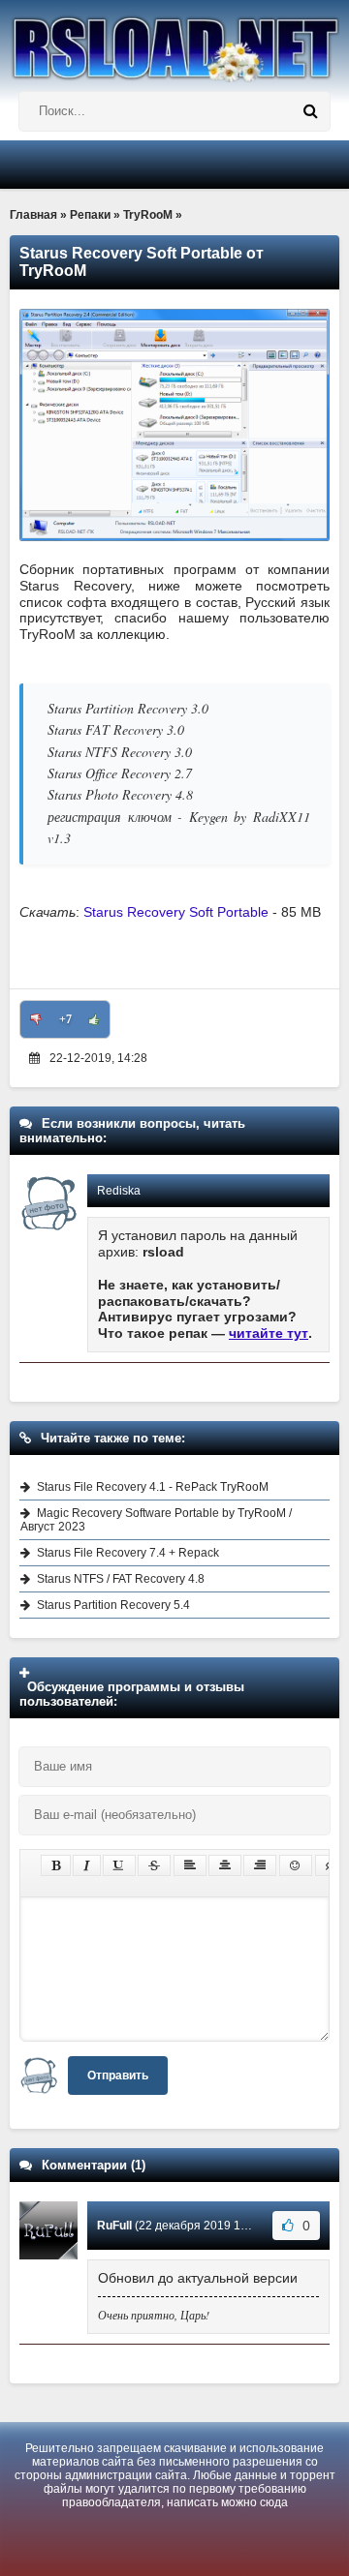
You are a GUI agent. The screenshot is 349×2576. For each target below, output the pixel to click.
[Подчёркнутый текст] (119, 1865)
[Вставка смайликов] (296, 1865)
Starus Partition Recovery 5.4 (113, 1605)
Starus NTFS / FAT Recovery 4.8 (121, 1579)
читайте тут (269, 1333)
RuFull (114, 2226)
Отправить (118, 2076)
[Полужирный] (56, 1865)
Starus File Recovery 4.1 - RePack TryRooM (153, 1487)
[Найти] (310, 111)
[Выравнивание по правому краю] (260, 1865)
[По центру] (225, 1865)
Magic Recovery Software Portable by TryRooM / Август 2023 (156, 1520)
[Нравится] (94, 1019)
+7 (65, 1019)
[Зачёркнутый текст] (154, 1865)
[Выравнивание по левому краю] (190, 1865)
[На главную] (174, 41)
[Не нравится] (36, 1019)
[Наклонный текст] (87, 1865)
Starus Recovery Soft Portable (176, 912)
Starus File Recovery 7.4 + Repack (128, 1553)
